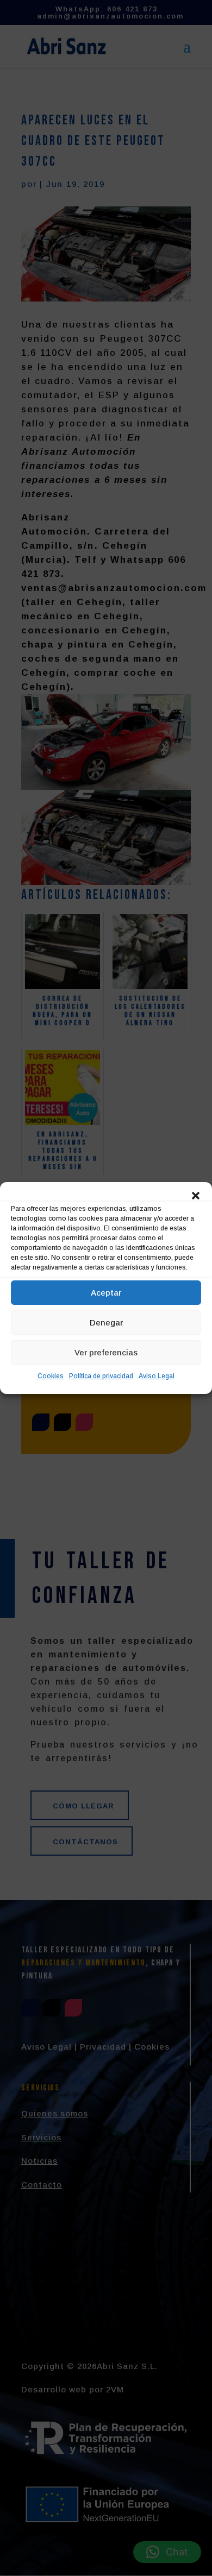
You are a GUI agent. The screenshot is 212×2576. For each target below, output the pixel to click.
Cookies (51, 1376)
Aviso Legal (157, 1376)
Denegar (106, 1322)
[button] (196, 1196)
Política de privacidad (101, 1376)
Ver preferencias (106, 1352)
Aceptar (106, 1293)
